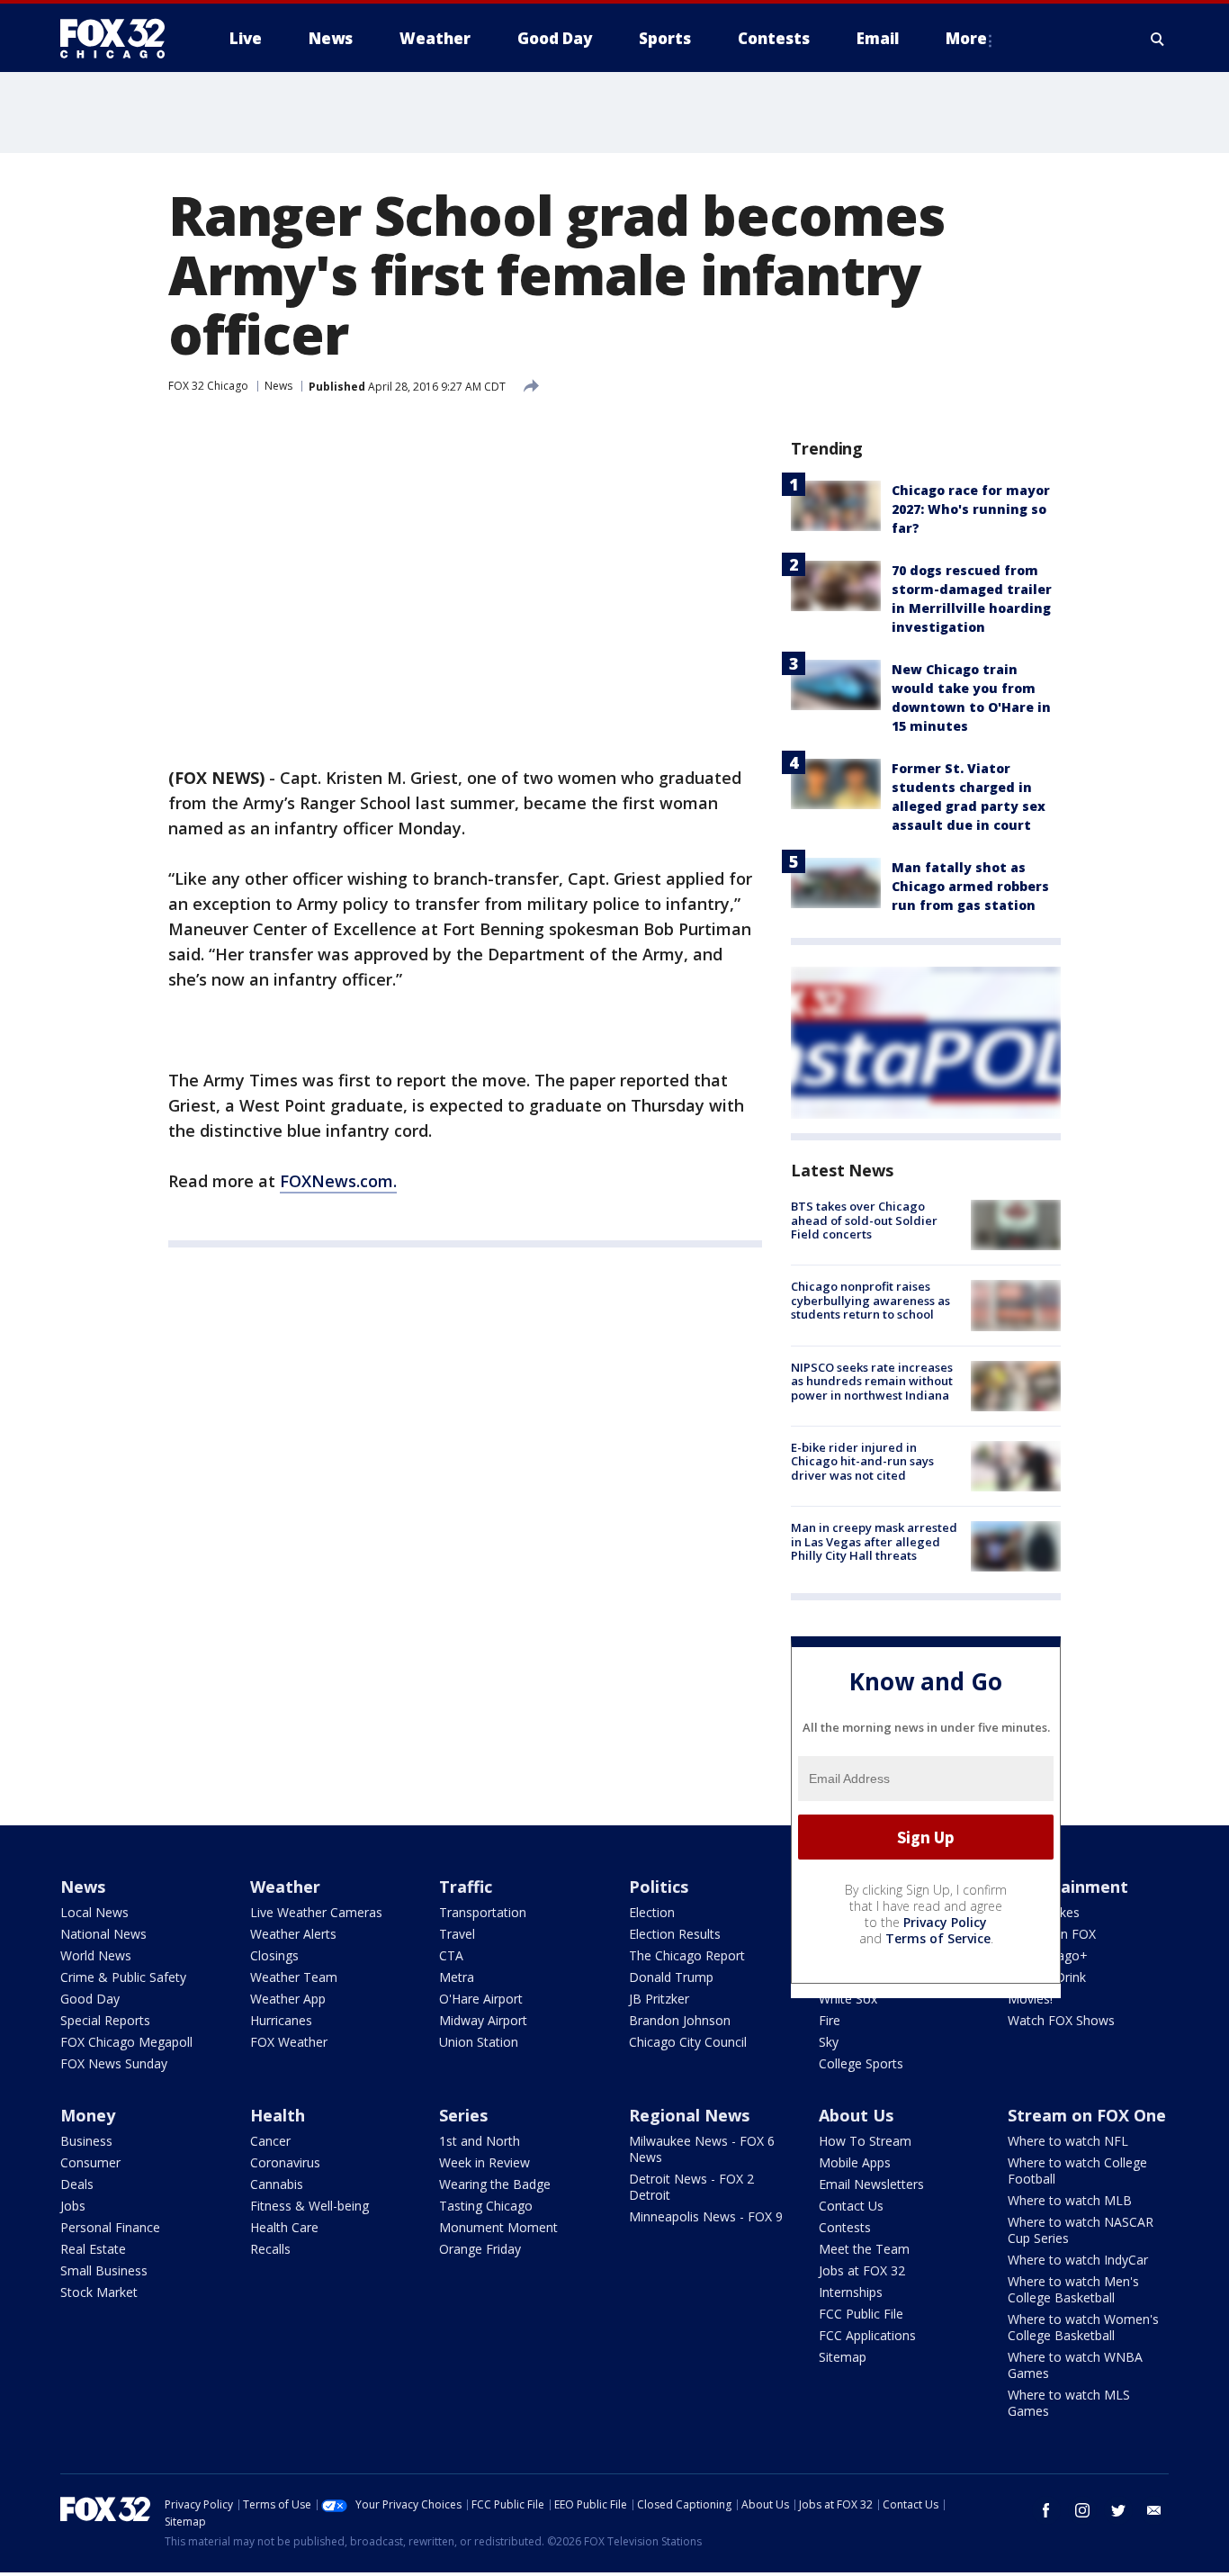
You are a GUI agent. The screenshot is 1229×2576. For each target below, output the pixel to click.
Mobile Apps (855, 2162)
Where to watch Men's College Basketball (1073, 2289)
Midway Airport (483, 2020)
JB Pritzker (659, 1999)
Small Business (104, 2270)
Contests (845, 2227)
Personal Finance (110, 2227)
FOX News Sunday (114, 2063)
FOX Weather (289, 2042)
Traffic (466, 1887)
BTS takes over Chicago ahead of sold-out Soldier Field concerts (864, 1220)
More (966, 38)
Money (88, 2115)
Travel (457, 1934)
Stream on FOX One (1087, 2115)
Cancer (270, 2141)
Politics (659, 1887)
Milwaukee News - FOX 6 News (702, 2149)
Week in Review (484, 2162)
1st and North (480, 2141)
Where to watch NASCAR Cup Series (1081, 2230)
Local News (94, 1912)
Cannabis (277, 2184)
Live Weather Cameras (316, 1912)
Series (463, 2115)
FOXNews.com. (338, 1181)
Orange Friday (480, 2249)
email (1154, 2510)
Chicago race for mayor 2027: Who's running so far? (971, 509)
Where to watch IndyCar (1078, 2260)
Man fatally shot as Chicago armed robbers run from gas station (970, 886)
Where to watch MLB (1070, 2200)
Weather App (288, 1999)
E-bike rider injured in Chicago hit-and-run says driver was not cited (862, 1461)
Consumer (90, 2162)
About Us (856, 2115)
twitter (1118, 2510)
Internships (851, 2292)
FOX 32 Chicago (208, 386)
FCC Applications (867, 2335)
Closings (274, 1955)
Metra (457, 1977)
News (278, 386)
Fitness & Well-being (309, 2206)
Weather (285, 1887)
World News (96, 1955)
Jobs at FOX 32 (862, 2270)
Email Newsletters (871, 2184)
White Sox (848, 1999)
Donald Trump (671, 1977)
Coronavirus (285, 2162)
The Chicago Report (687, 1955)
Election (652, 1912)
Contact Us (851, 2206)
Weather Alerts (293, 1934)
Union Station (479, 2042)
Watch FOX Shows (1061, 2020)
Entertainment (1068, 1887)
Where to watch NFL (1068, 2141)
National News (103, 1934)
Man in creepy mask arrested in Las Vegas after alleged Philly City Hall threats (874, 1541)
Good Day (90, 1999)
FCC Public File (861, 2314)
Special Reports (105, 2020)
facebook (1046, 2510)
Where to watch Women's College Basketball (1083, 2327)
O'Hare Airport (481, 1999)
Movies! (1030, 1999)
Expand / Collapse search (1158, 39)
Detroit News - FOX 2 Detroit (691, 2187)
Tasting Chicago (486, 2206)
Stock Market (99, 2292)
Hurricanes (281, 2020)
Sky (829, 2042)
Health (278, 2115)
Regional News (689, 2115)
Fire (830, 2020)
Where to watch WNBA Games (1075, 2365)
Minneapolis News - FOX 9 (706, 2216)
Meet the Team (864, 2249)
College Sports (861, 2063)
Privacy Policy (945, 1922)
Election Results (675, 1934)
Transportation (483, 1912)
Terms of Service (938, 1938)
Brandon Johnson (680, 2020)
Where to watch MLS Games (1069, 2403)
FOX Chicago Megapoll (126, 2042)
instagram (1082, 2510)
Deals (77, 2184)
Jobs (73, 2206)
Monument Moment (498, 2227)
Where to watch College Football (1077, 2171)
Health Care (284, 2227)
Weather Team (294, 1977)
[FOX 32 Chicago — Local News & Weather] (120, 39)
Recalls (270, 2249)
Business (86, 2141)
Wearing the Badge (495, 2184)
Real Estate (93, 2249)
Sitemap (843, 2357)
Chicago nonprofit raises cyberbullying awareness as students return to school (870, 1300)
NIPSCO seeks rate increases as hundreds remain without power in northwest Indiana (872, 1381)
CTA (451, 1955)
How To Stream (865, 2141)
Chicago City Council (688, 2042)
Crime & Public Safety (123, 1977)
